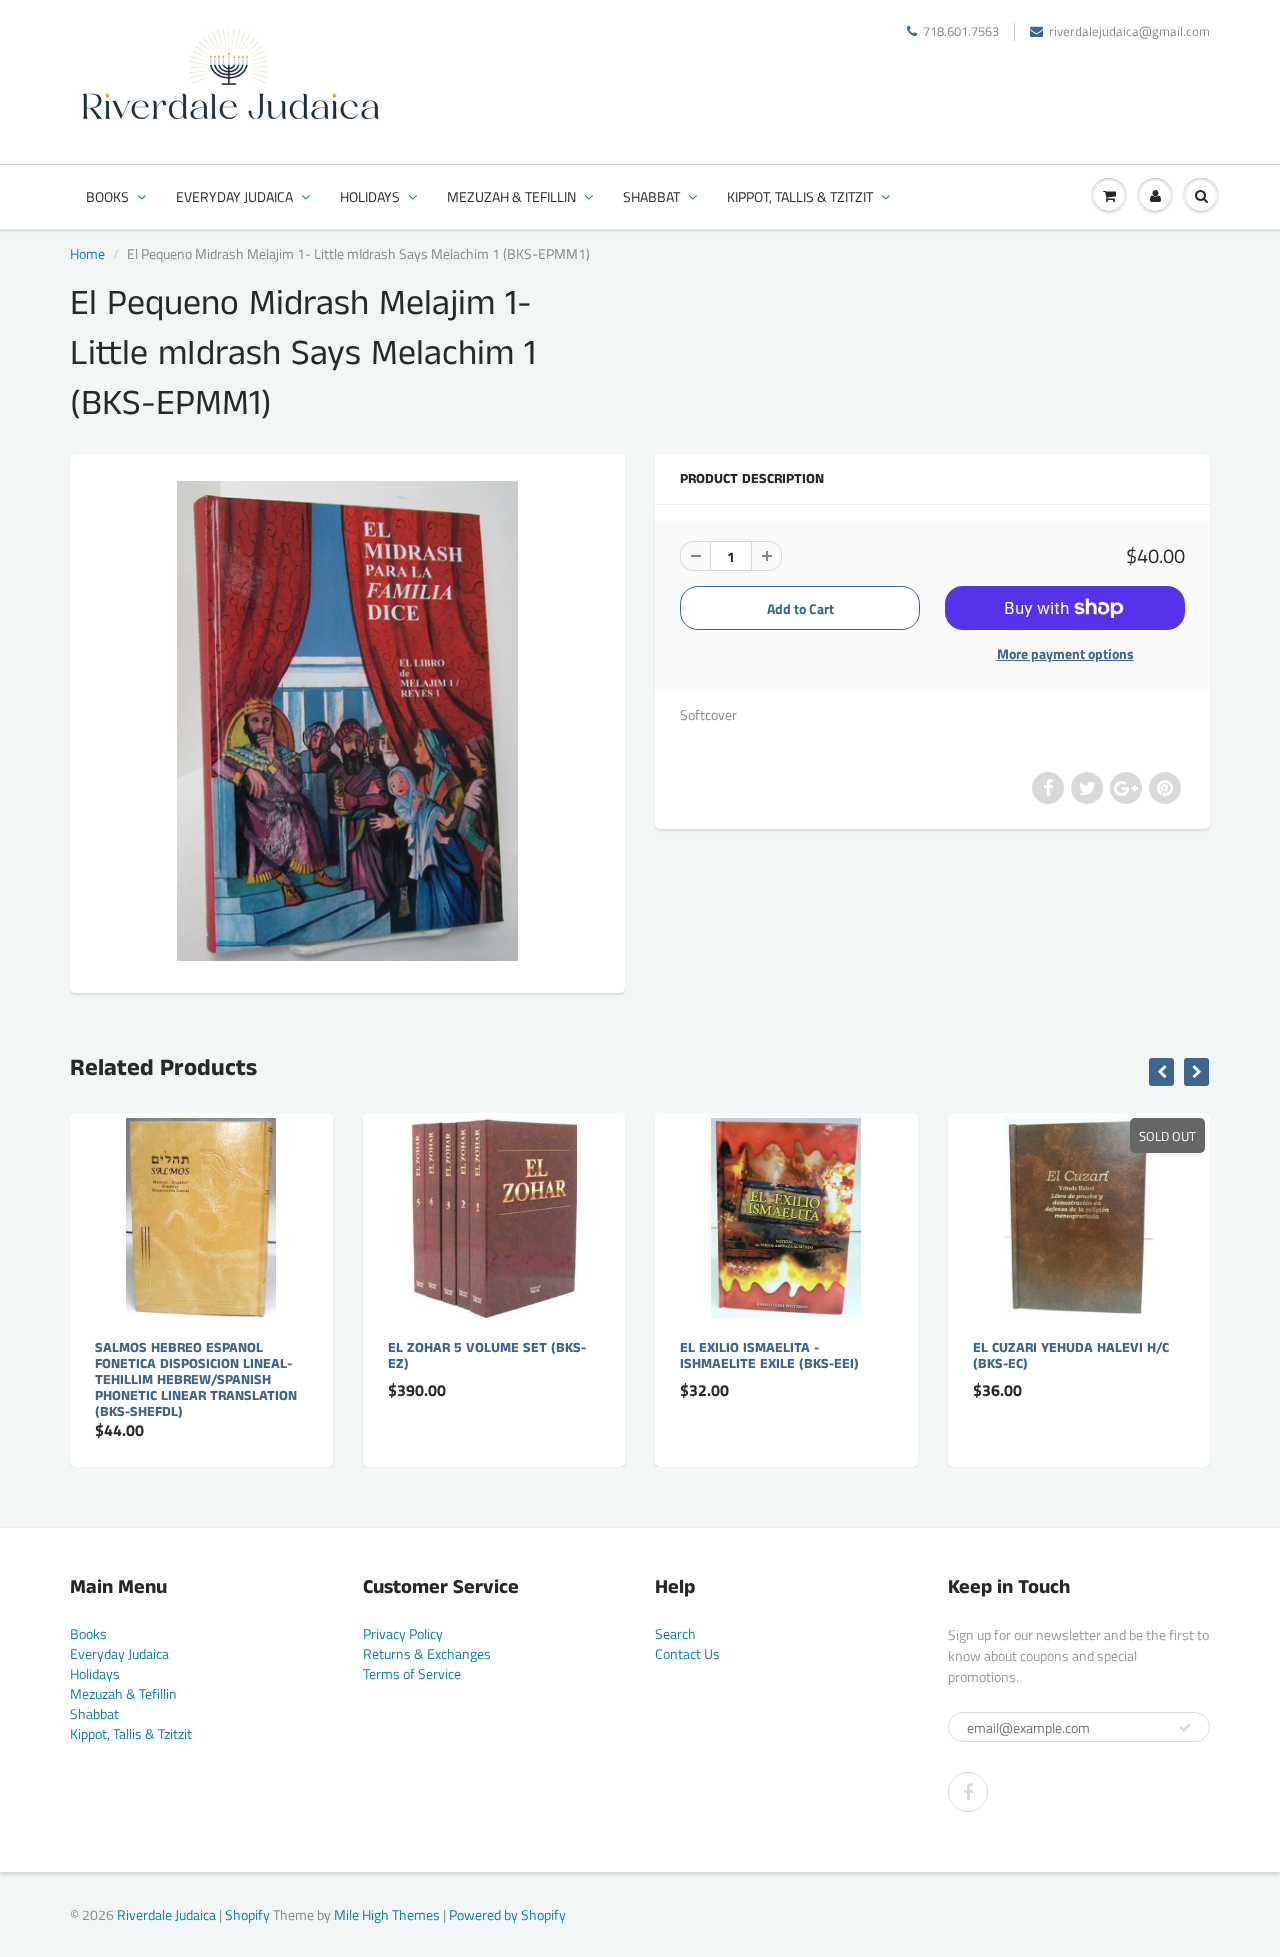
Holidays (370, 196)
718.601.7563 (961, 31)
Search (675, 1633)
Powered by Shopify (507, 1914)
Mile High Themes (387, 1914)
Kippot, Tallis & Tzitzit (800, 196)
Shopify (247, 1914)
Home (87, 253)
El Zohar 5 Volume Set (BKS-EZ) (487, 1356)
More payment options (1065, 654)
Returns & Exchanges (427, 1653)
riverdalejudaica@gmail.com (1129, 31)
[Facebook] (968, 1792)
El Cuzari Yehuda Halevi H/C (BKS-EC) (1071, 1356)
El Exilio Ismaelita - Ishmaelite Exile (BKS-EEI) (769, 1356)
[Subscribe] (1185, 1728)
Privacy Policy (403, 1633)
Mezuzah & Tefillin (511, 196)
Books (107, 196)
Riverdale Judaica (166, 1914)
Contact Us (687, 1653)
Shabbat (651, 196)
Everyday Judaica (234, 196)
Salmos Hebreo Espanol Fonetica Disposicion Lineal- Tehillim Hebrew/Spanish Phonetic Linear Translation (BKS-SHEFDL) (196, 1380)
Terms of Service (412, 1673)
